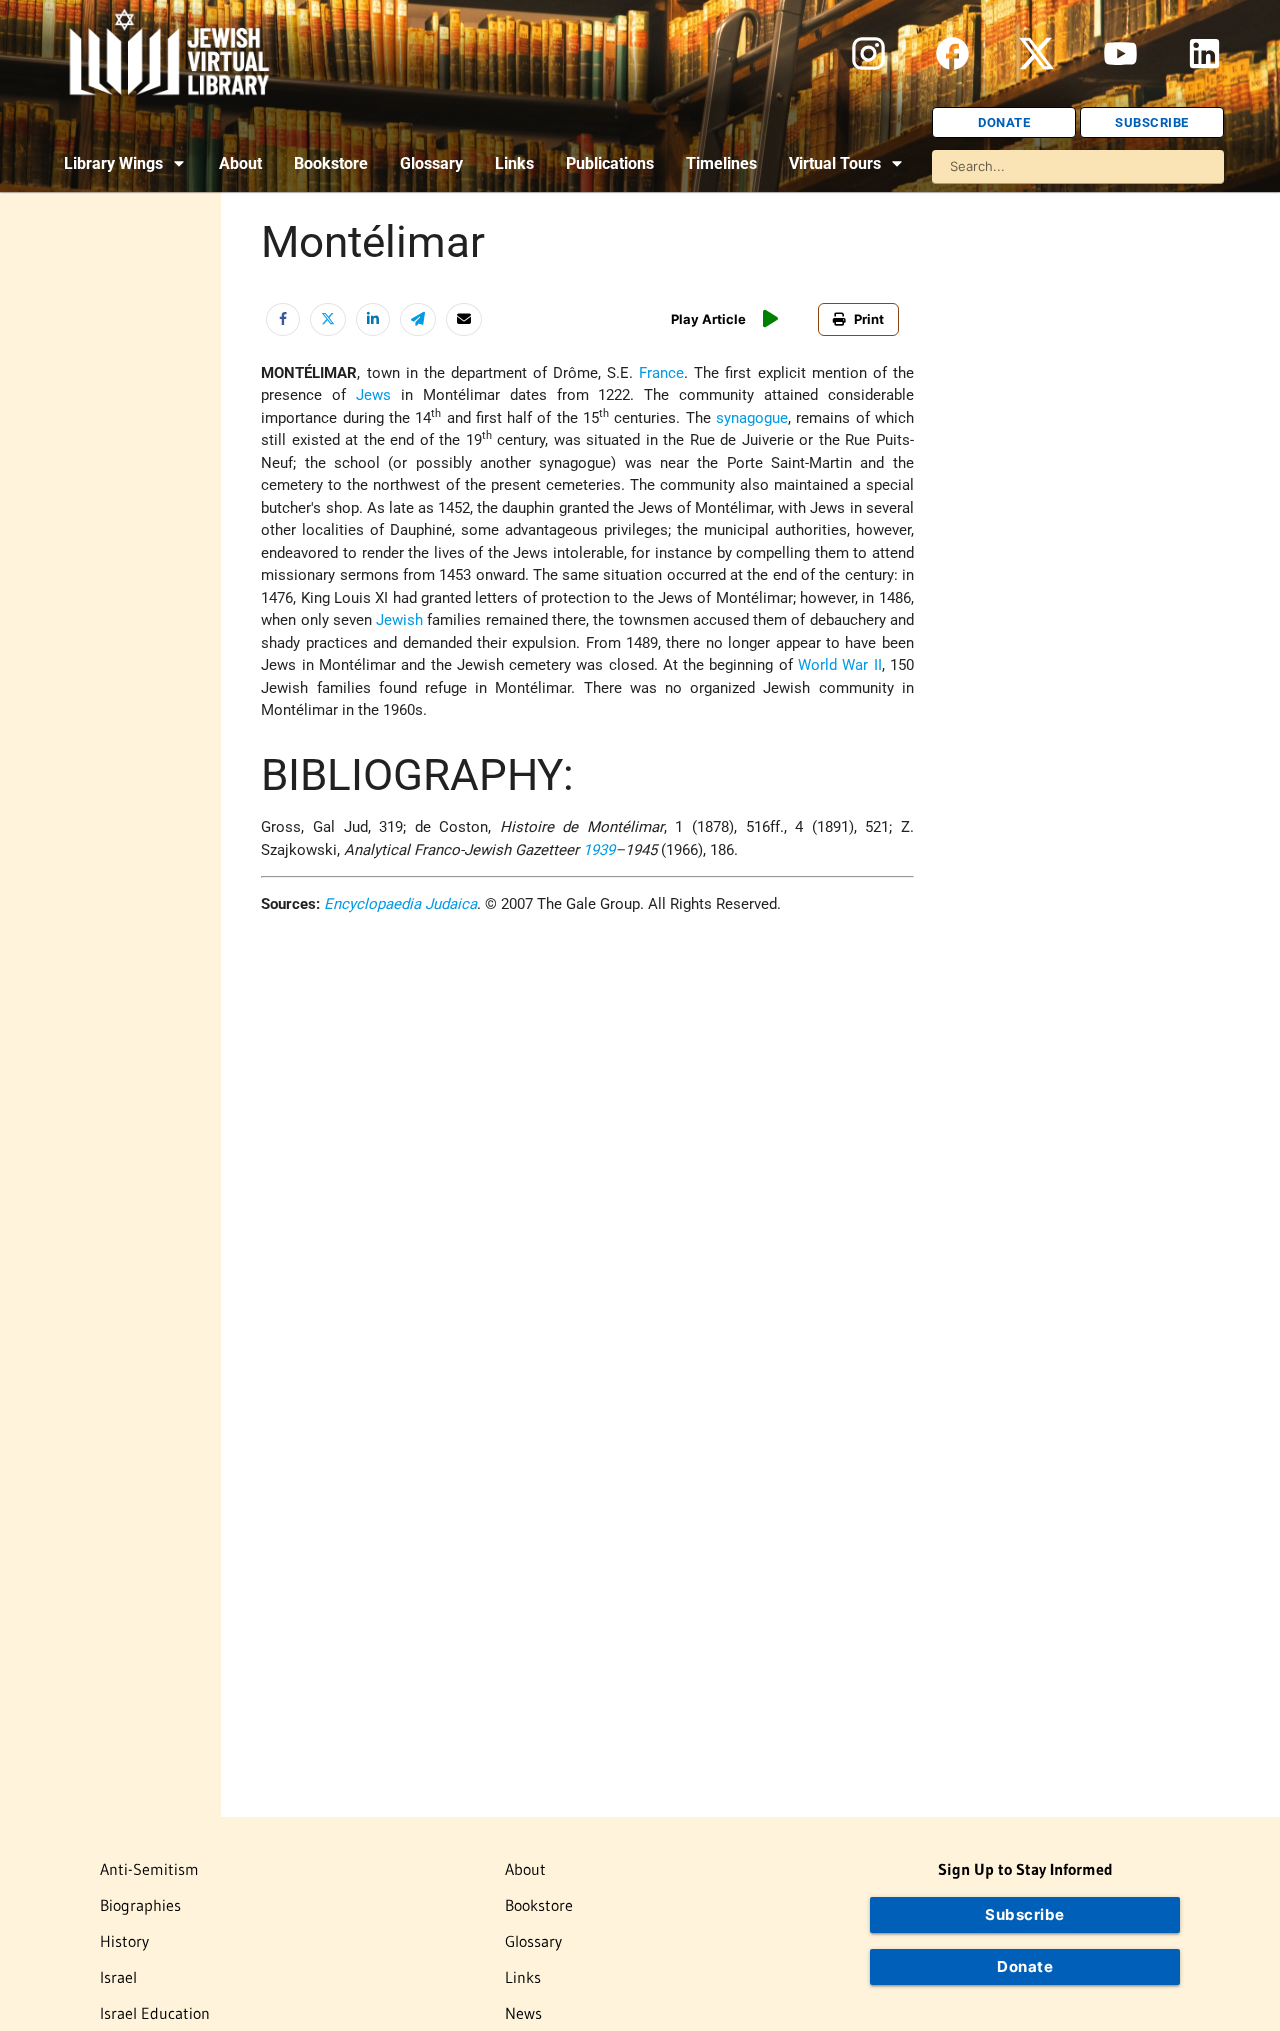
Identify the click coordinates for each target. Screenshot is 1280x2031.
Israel (118, 1977)
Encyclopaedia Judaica (400, 904)
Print (869, 319)
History (124, 1941)
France (661, 373)
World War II (840, 665)
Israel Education (155, 2013)
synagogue (752, 418)
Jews (373, 395)
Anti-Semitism (149, 1869)
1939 (599, 850)
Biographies (140, 1905)
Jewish (399, 620)
